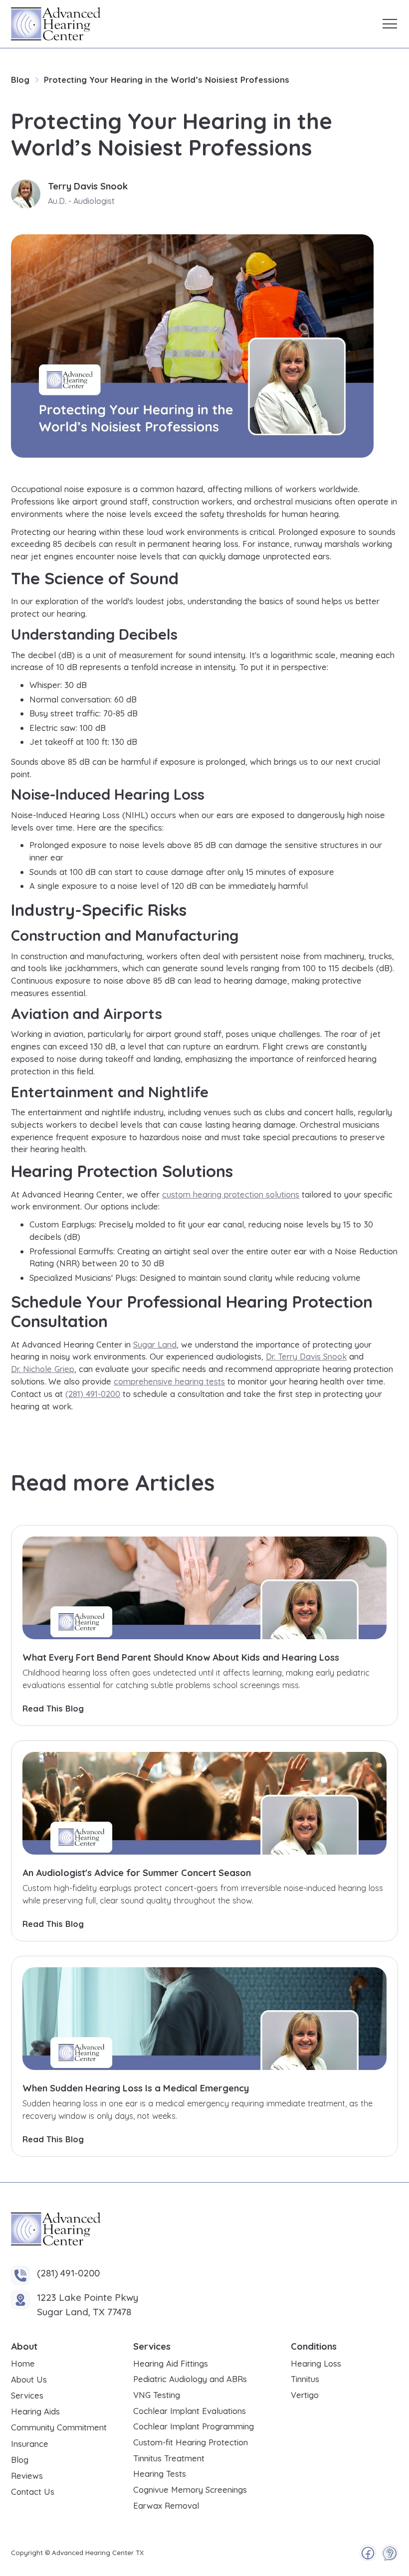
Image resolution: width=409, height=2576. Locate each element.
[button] (390, 24)
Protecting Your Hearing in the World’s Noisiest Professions (167, 80)
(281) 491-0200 (93, 1394)
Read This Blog (53, 1708)
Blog (20, 80)
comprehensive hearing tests (169, 1381)
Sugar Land (155, 1344)
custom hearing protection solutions (231, 1194)
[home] (56, 24)
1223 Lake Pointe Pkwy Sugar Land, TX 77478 (88, 2305)
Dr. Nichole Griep (43, 1369)
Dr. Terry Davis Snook (306, 1356)
